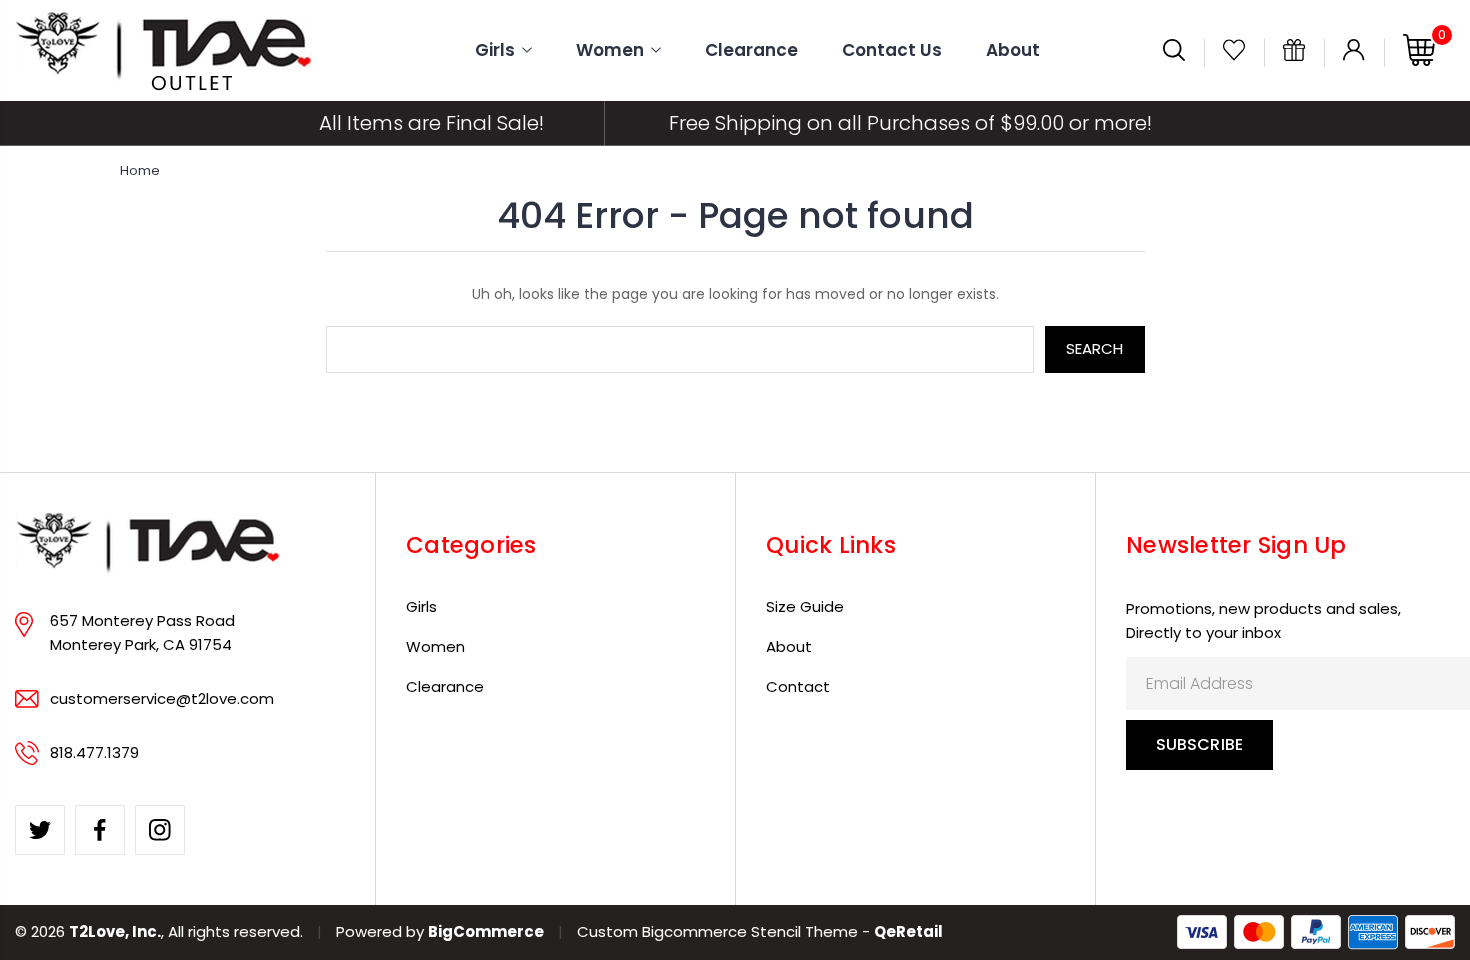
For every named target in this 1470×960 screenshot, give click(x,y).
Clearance (751, 50)
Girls (495, 50)
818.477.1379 (94, 752)
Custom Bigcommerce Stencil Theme (717, 931)
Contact (798, 686)
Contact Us (892, 50)
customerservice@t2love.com (162, 698)
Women (610, 50)
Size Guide (805, 606)
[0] (1419, 62)
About (1013, 50)
